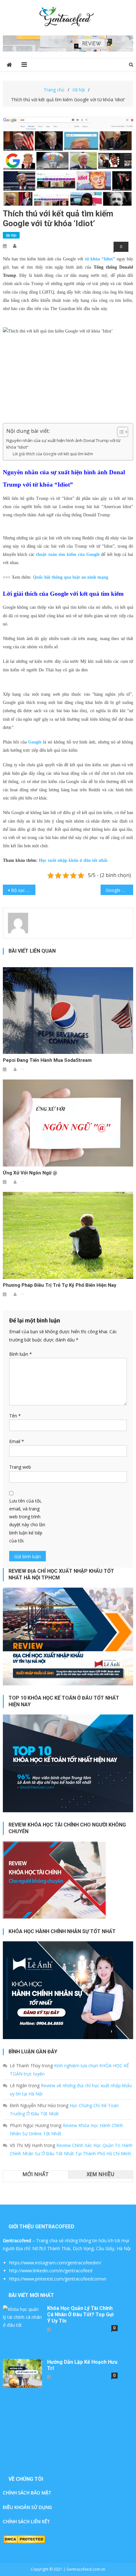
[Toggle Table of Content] (119, 432)
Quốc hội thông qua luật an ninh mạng (71, 577)
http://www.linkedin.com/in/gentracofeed (51, 2271)
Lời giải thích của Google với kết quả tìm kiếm (53, 454)
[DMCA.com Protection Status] (24, 2539)
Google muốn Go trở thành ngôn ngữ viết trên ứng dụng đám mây (119, 890)
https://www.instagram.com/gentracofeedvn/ (55, 2263)
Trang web (20, 1467)
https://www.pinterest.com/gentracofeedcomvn (58, 2279)
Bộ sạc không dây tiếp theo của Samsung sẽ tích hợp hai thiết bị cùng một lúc (23, 890)
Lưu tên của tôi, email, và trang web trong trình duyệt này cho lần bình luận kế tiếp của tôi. (27, 1521)
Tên (15, 1416)
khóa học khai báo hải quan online (47, 728)
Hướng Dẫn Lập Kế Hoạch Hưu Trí (82, 2365)
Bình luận (21, 1354)
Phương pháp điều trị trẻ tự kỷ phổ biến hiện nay (60, 1285)
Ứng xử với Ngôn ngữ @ (30, 1173)
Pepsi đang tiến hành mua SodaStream (47, 1060)
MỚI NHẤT (36, 2174)
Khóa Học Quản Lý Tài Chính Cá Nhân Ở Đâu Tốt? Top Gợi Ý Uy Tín (80, 2315)
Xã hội (11, 235)
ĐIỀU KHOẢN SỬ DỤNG (27, 2507)
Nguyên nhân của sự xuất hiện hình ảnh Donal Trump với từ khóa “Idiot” (63, 444)
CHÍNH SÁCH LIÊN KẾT (26, 2521)
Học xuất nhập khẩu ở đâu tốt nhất (73, 860)
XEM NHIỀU (101, 2174)
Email (17, 1441)
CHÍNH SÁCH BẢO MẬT (27, 2493)
